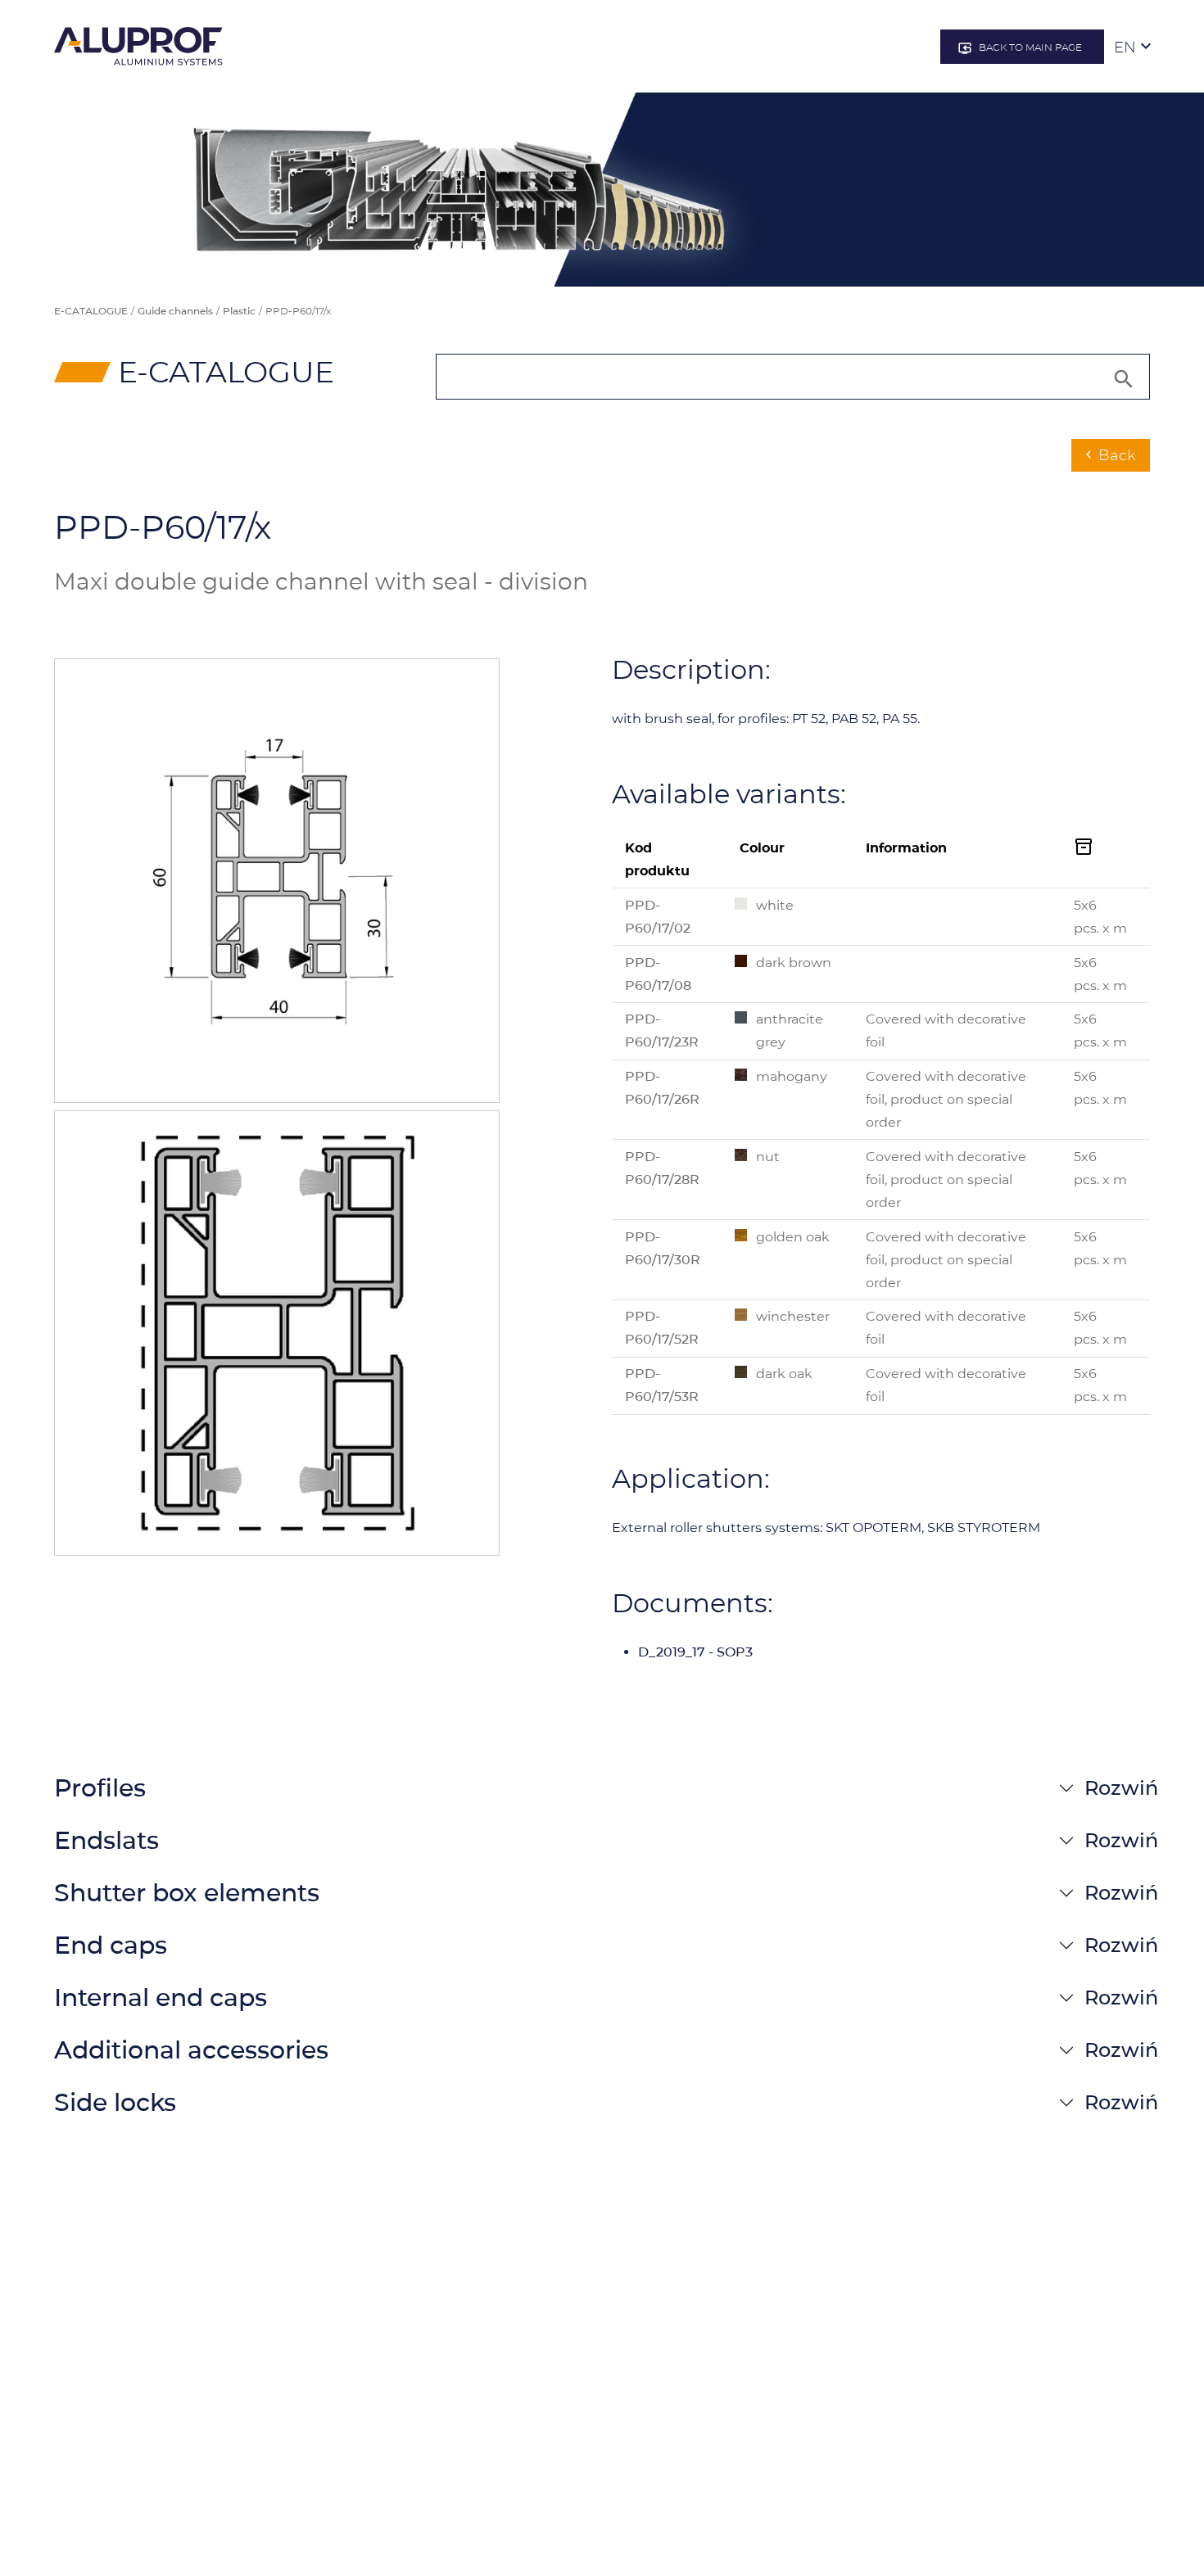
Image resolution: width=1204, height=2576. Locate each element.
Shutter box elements (187, 1893)
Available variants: (729, 794)
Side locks (115, 2102)
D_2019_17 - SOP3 (695, 1652)
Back (1109, 455)
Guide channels (175, 311)
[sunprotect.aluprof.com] (138, 46)
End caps (111, 1945)
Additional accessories (191, 2050)
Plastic (239, 311)
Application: (691, 1479)
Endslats (106, 1840)
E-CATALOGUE (91, 311)
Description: (691, 670)
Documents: (693, 1603)
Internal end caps (161, 1998)
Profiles (100, 1788)
